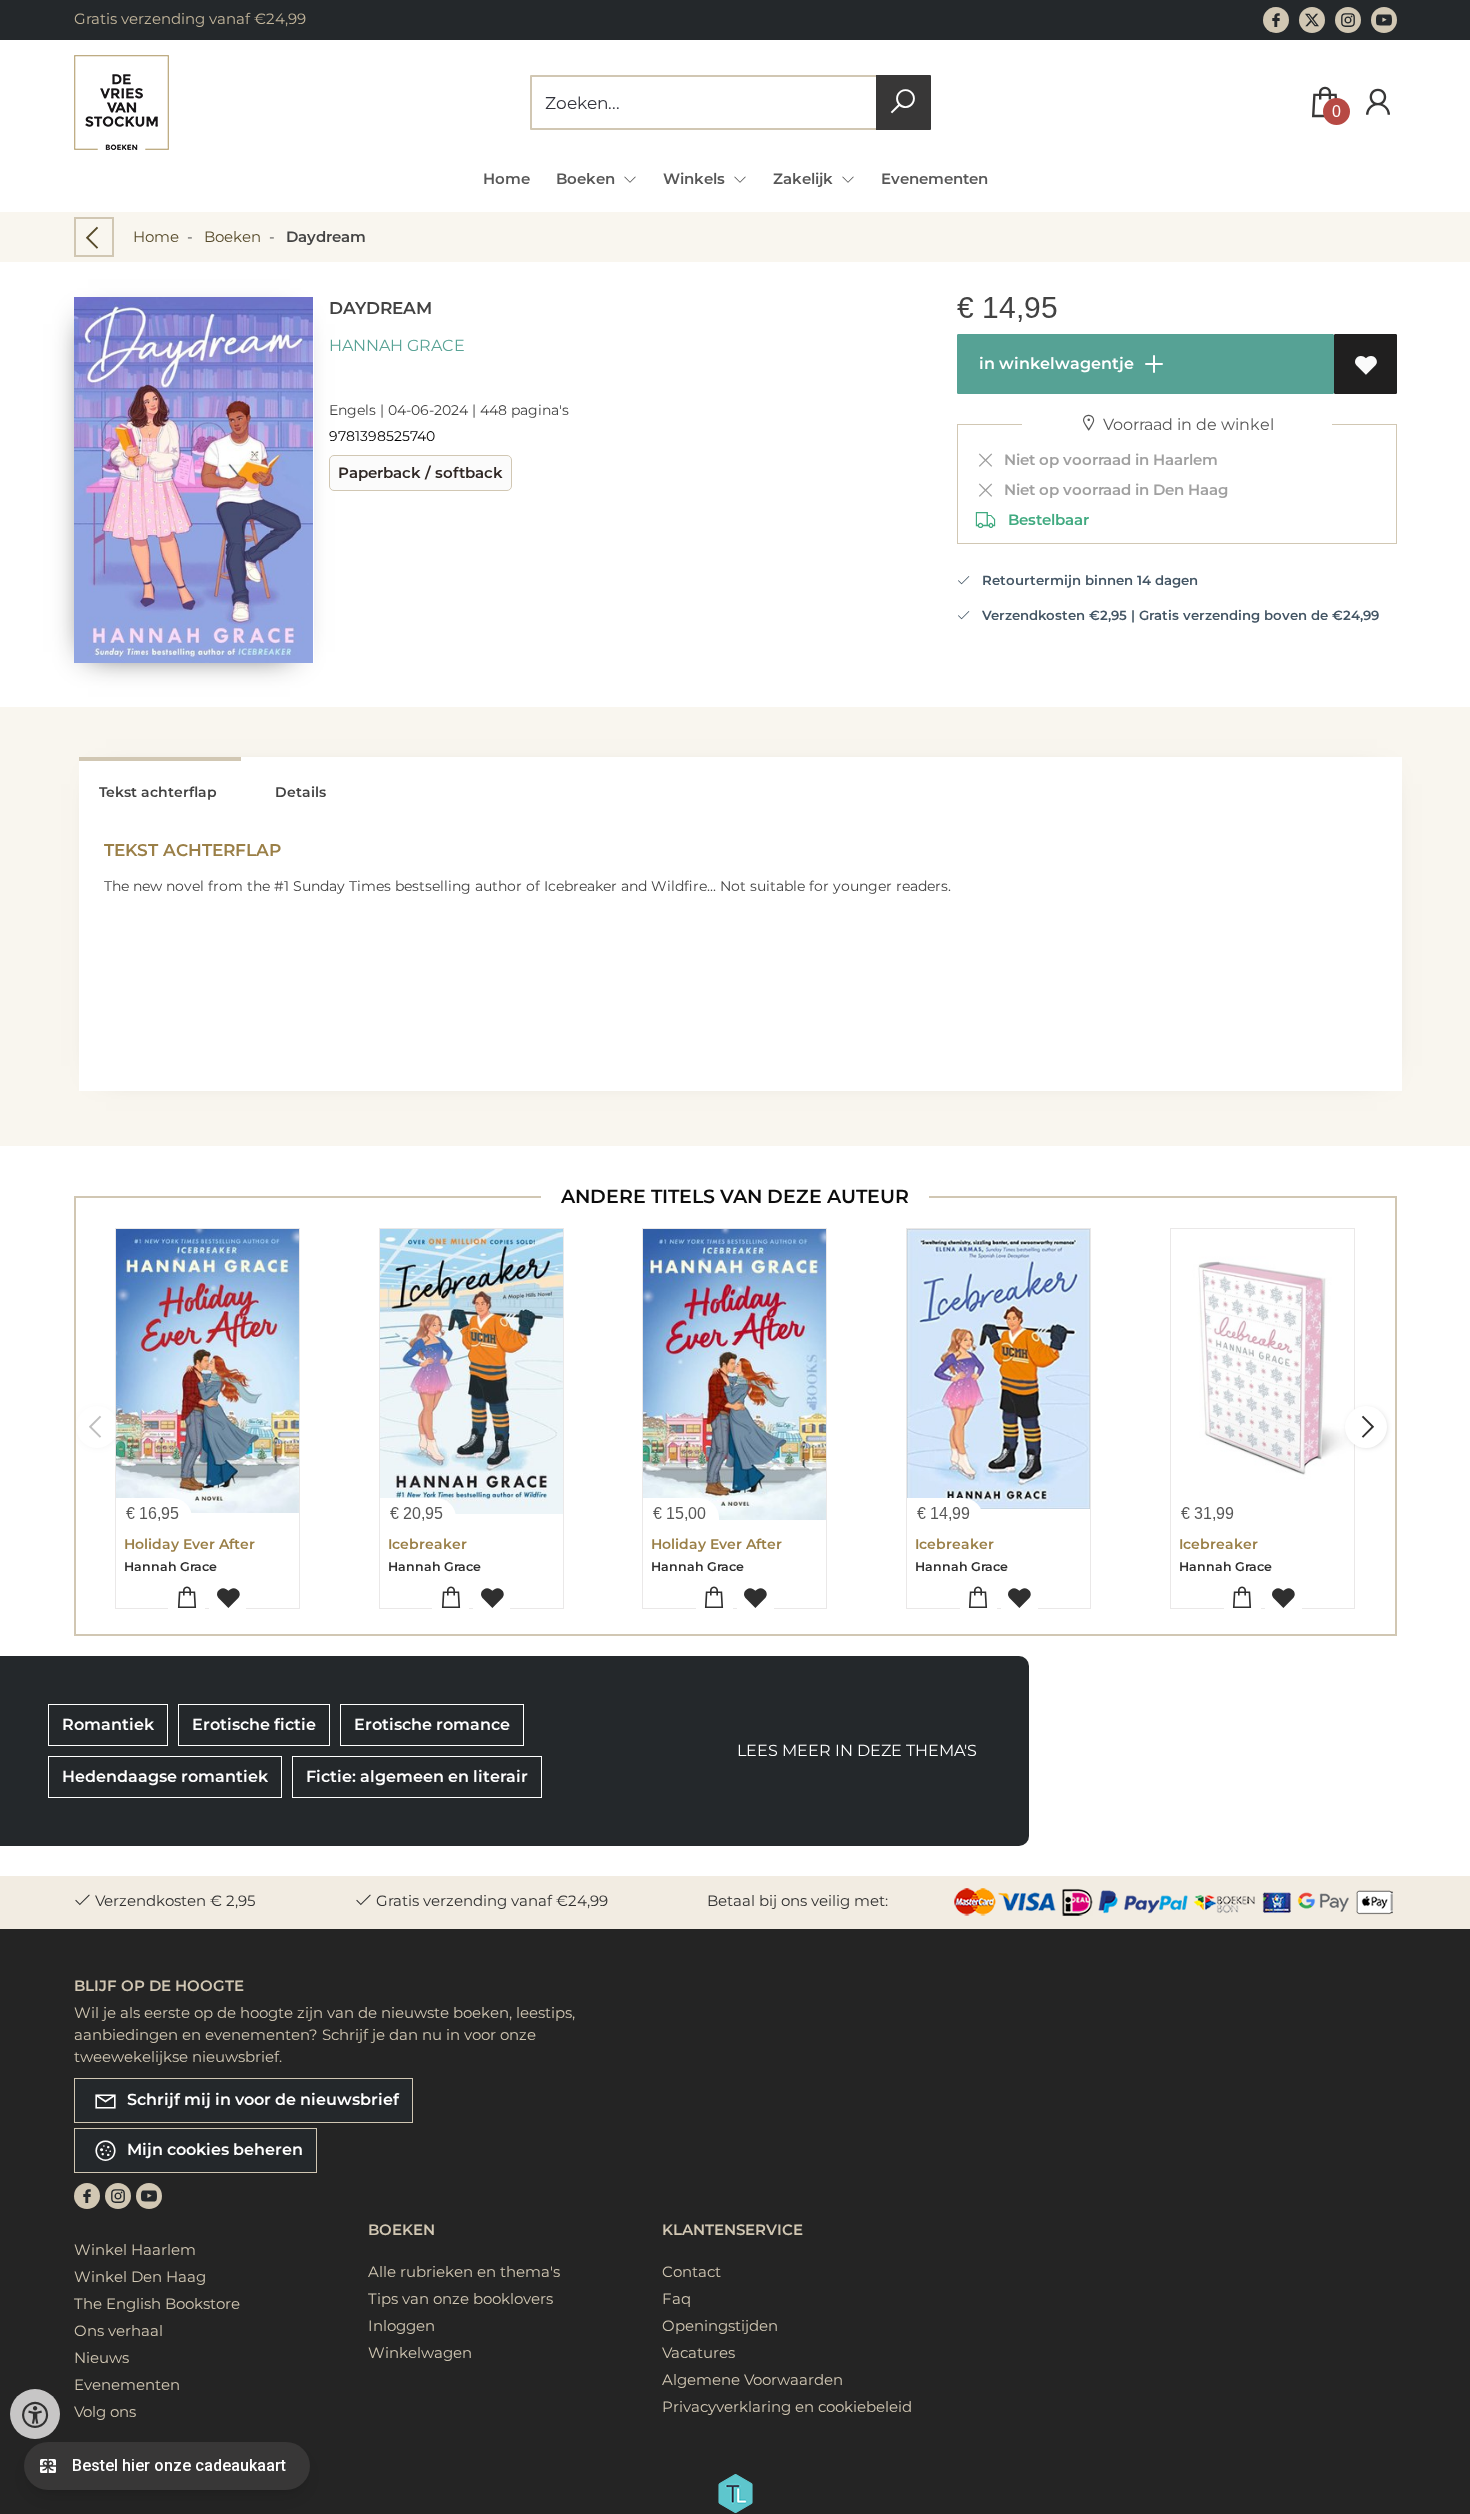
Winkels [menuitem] (696, 178)
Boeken (232, 236)
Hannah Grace (397, 345)
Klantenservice (732, 2229)
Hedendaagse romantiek (165, 1776)
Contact (691, 2271)
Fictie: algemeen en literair (417, 1776)
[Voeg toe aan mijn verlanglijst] (1365, 364)
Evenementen (934, 178)
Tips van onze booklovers (460, 2298)
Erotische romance (432, 1724)
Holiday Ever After (189, 1544)
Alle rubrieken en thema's (464, 2271)
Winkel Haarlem (135, 2249)
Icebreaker (427, 1544)
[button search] (903, 102)
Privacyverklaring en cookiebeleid (787, 2406)
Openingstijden (720, 2325)
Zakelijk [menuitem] (805, 178)
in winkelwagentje (1054, 363)
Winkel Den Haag (140, 2276)
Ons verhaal (118, 2330)
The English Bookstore (157, 2303)
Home (506, 178)
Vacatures (698, 2352)
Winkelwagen (420, 2352)
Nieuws (101, 2357)
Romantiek (108, 1724)
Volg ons (105, 2411)
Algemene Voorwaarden (752, 2379)
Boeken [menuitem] (587, 178)
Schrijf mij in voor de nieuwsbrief (261, 2098)
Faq (676, 2298)
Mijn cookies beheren (213, 2148)
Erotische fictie (254, 1724)
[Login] (1378, 102)
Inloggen (401, 2325)
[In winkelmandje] (186, 1598)
